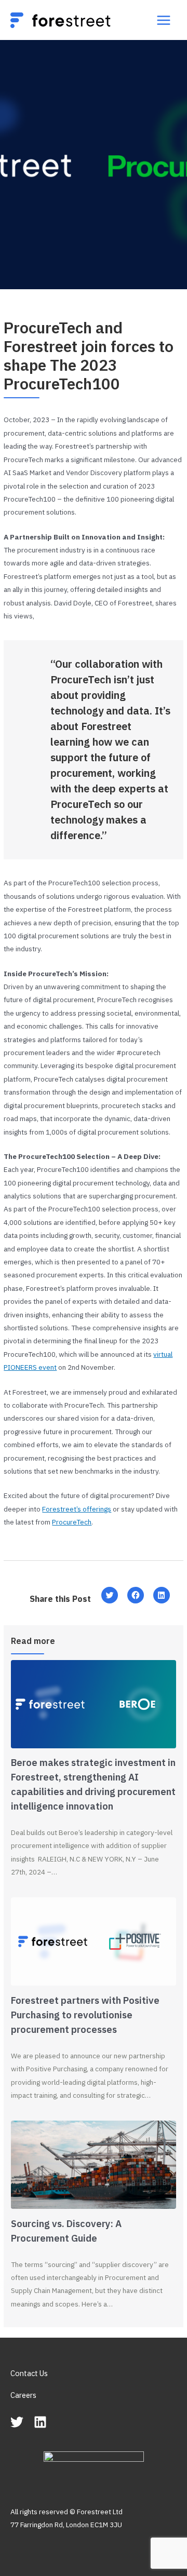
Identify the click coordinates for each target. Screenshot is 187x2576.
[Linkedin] (40, 2422)
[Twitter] (17, 2422)
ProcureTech (72, 1522)
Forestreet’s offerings (77, 1509)
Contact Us (29, 2373)
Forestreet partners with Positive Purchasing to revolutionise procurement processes (85, 2015)
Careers (23, 2395)
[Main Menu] (164, 20)
